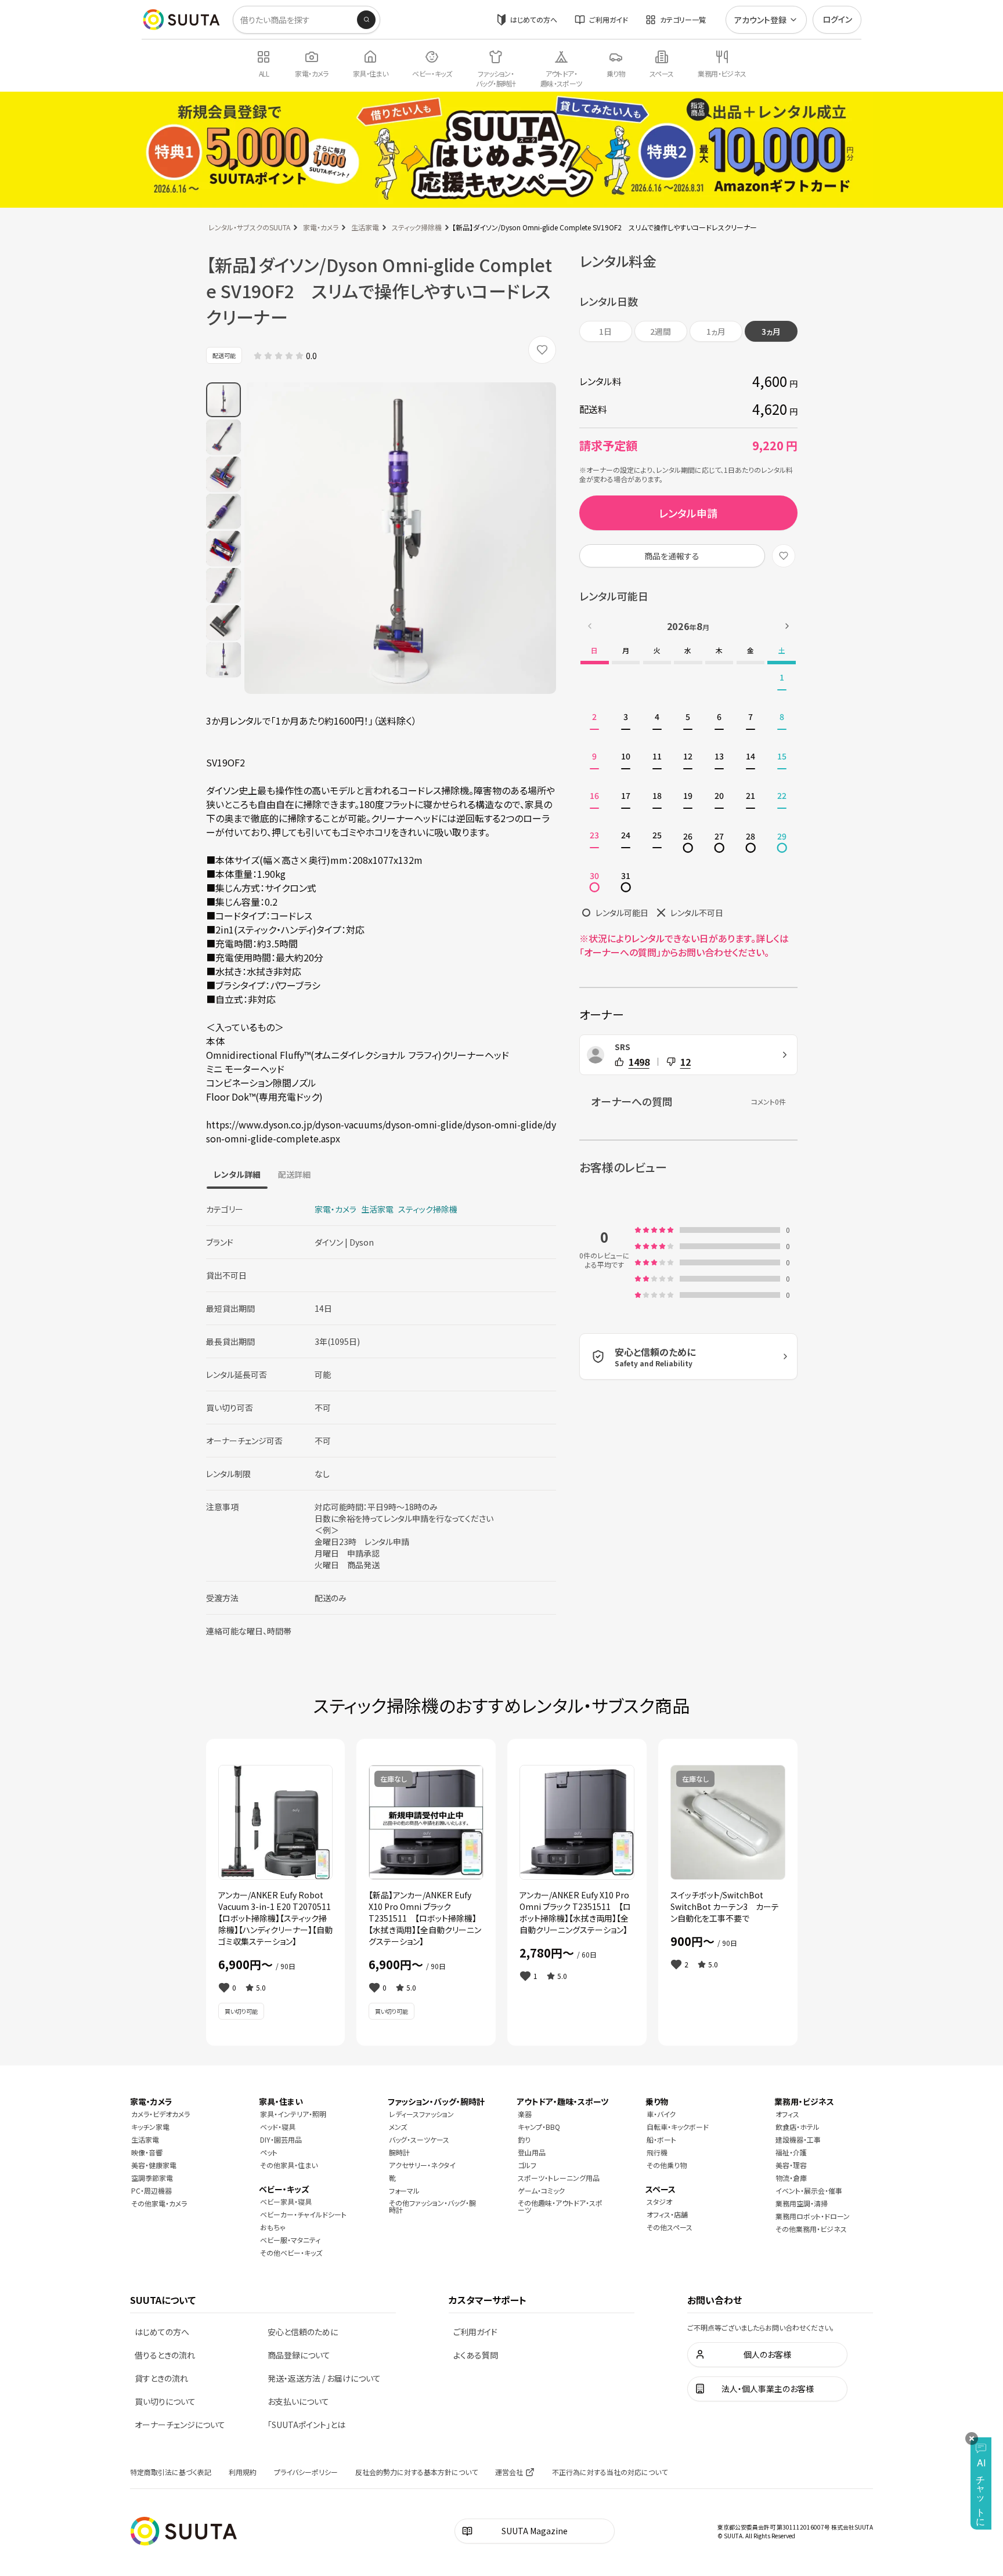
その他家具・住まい (289, 2165)
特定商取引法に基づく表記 (171, 2472)
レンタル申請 (688, 513)
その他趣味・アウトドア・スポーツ (560, 2206)
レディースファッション (421, 2114)
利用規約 (243, 2472)
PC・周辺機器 (151, 2190)
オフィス (787, 2114)
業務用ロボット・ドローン (813, 2216)
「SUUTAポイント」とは (306, 2425)
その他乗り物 (667, 2165)
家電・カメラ (321, 227)
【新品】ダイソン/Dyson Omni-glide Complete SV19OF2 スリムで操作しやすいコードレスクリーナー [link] (605, 227)
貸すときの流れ (161, 2378)
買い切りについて (165, 2401)
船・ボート (661, 2139)
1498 (639, 1062)
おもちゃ (273, 2227)
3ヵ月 (771, 331)
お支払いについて (298, 2401)
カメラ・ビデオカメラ (160, 2114)
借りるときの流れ (165, 2355)
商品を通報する (672, 556)
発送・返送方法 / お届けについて (324, 2378)
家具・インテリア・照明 (293, 2114)
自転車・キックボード (678, 2127)
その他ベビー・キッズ (291, 2253)
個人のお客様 (767, 2354)
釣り (524, 2139)
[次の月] (787, 626)
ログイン (837, 19)
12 (685, 1062)
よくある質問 (476, 2355)
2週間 (661, 331)
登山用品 (532, 2152)
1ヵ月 (716, 331)
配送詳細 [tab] (294, 1174)
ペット (269, 2152)
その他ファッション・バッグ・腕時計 (432, 2206)
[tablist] (262, 1174)
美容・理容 (791, 2165)
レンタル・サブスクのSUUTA (249, 227)
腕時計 (399, 2152)
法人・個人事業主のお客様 (768, 2389)
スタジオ (659, 2201)
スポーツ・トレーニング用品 (559, 2178)
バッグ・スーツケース (419, 2139)
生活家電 (365, 227)
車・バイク (661, 2114)
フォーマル (404, 2190)
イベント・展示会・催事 (809, 2190)
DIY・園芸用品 (281, 2139)
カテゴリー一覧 (683, 19)
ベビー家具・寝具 (286, 2201)
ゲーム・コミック (541, 2190)
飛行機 (657, 2152)
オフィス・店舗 (667, 2214)
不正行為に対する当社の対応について (610, 2472)
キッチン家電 (150, 2127)
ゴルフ (527, 2165)
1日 (605, 331)
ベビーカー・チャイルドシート (303, 2214)
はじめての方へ (534, 19)
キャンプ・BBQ (539, 2127)
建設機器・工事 (798, 2139)
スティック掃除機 (417, 227)
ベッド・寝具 (278, 2127)
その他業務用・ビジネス (811, 2229)
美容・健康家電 (154, 2165)
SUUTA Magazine (535, 2531)
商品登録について (299, 2355)
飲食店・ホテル (798, 2127)
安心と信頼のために (303, 2332)
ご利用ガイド (609, 19)
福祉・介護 (791, 2152)
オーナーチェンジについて (180, 2425)
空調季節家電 (152, 2178)
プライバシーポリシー (306, 2472)
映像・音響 (147, 2152)
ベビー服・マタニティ (290, 2240)
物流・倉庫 (791, 2178)
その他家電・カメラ (159, 2203)
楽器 (525, 2114)
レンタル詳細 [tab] (237, 1174)
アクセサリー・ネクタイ (422, 2165)
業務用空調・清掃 (802, 2203)
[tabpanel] (381, 1415)
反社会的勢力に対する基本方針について (416, 2472)
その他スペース (670, 2227)
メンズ (398, 2127)
